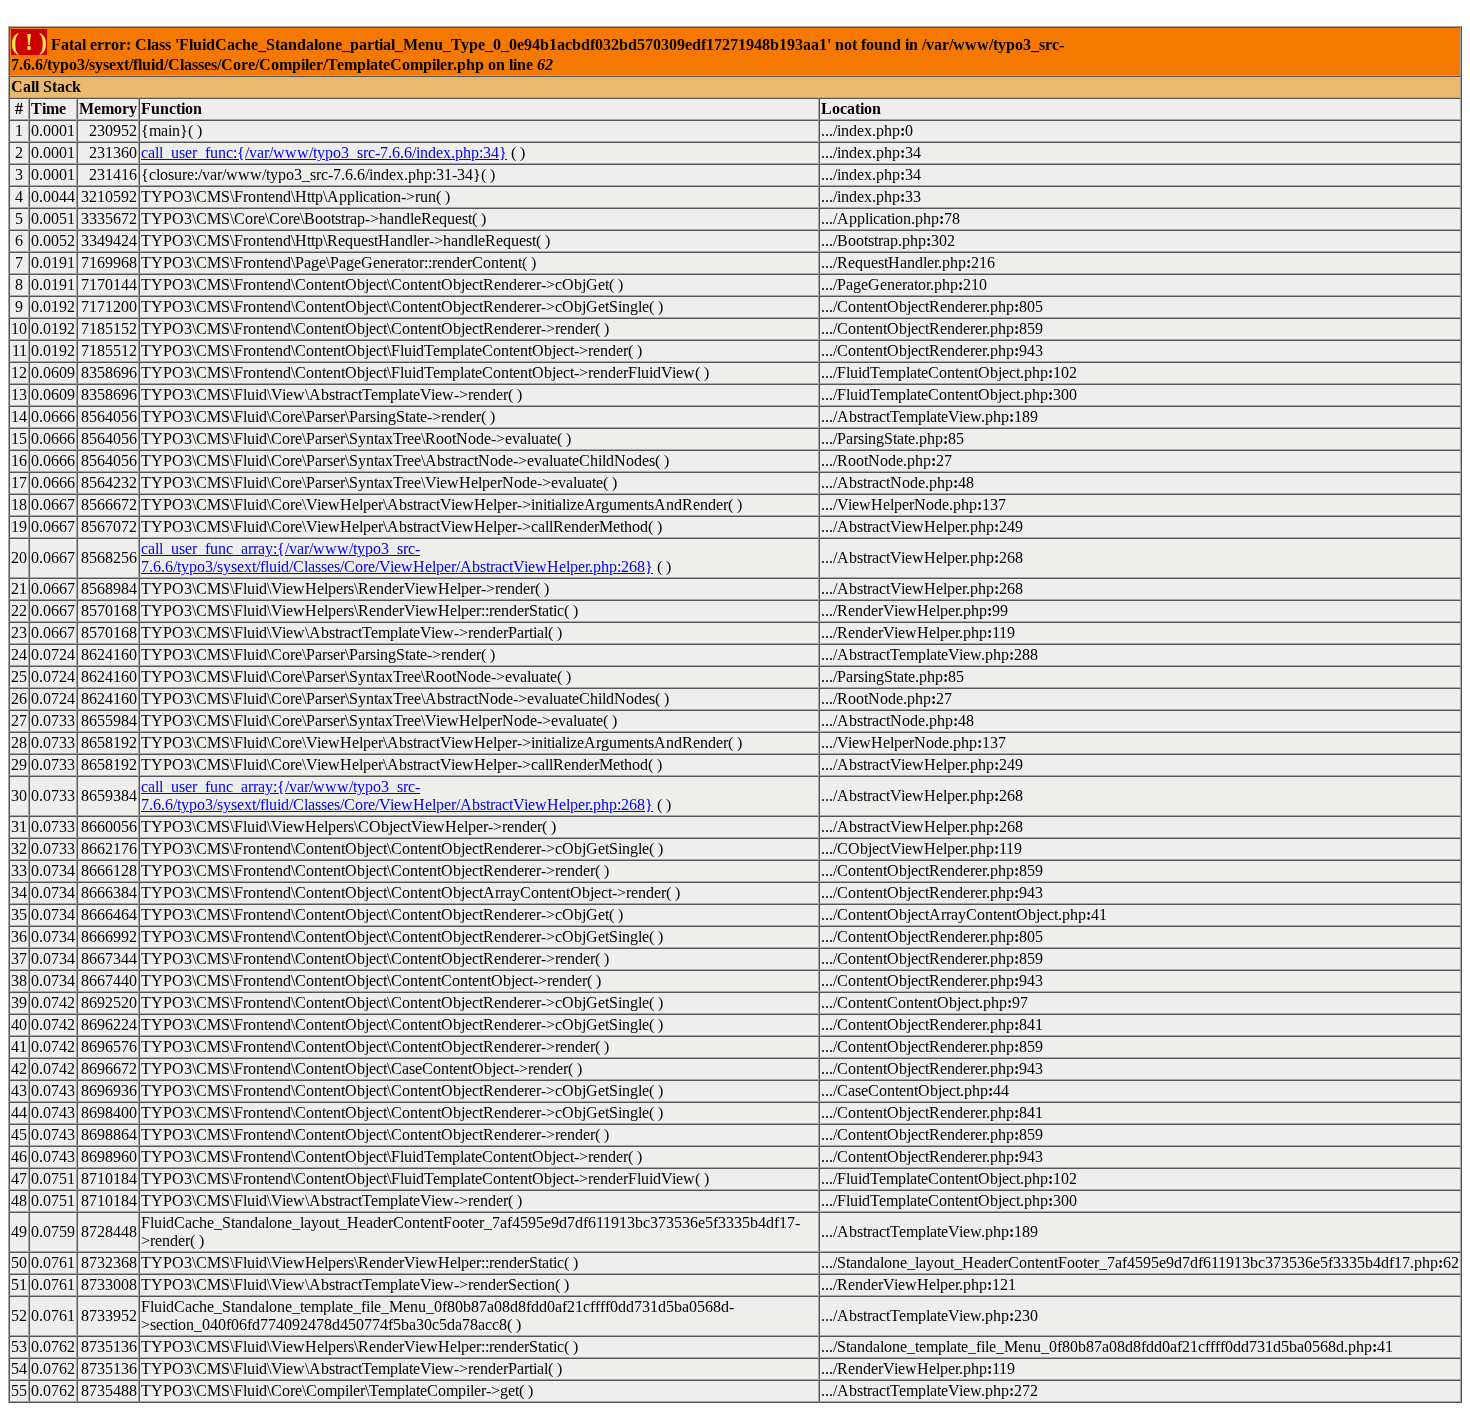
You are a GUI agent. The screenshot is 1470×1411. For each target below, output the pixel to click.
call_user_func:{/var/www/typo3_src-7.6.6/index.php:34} (324, 152)
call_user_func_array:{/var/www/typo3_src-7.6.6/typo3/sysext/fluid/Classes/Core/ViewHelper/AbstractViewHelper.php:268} (397, 557)
